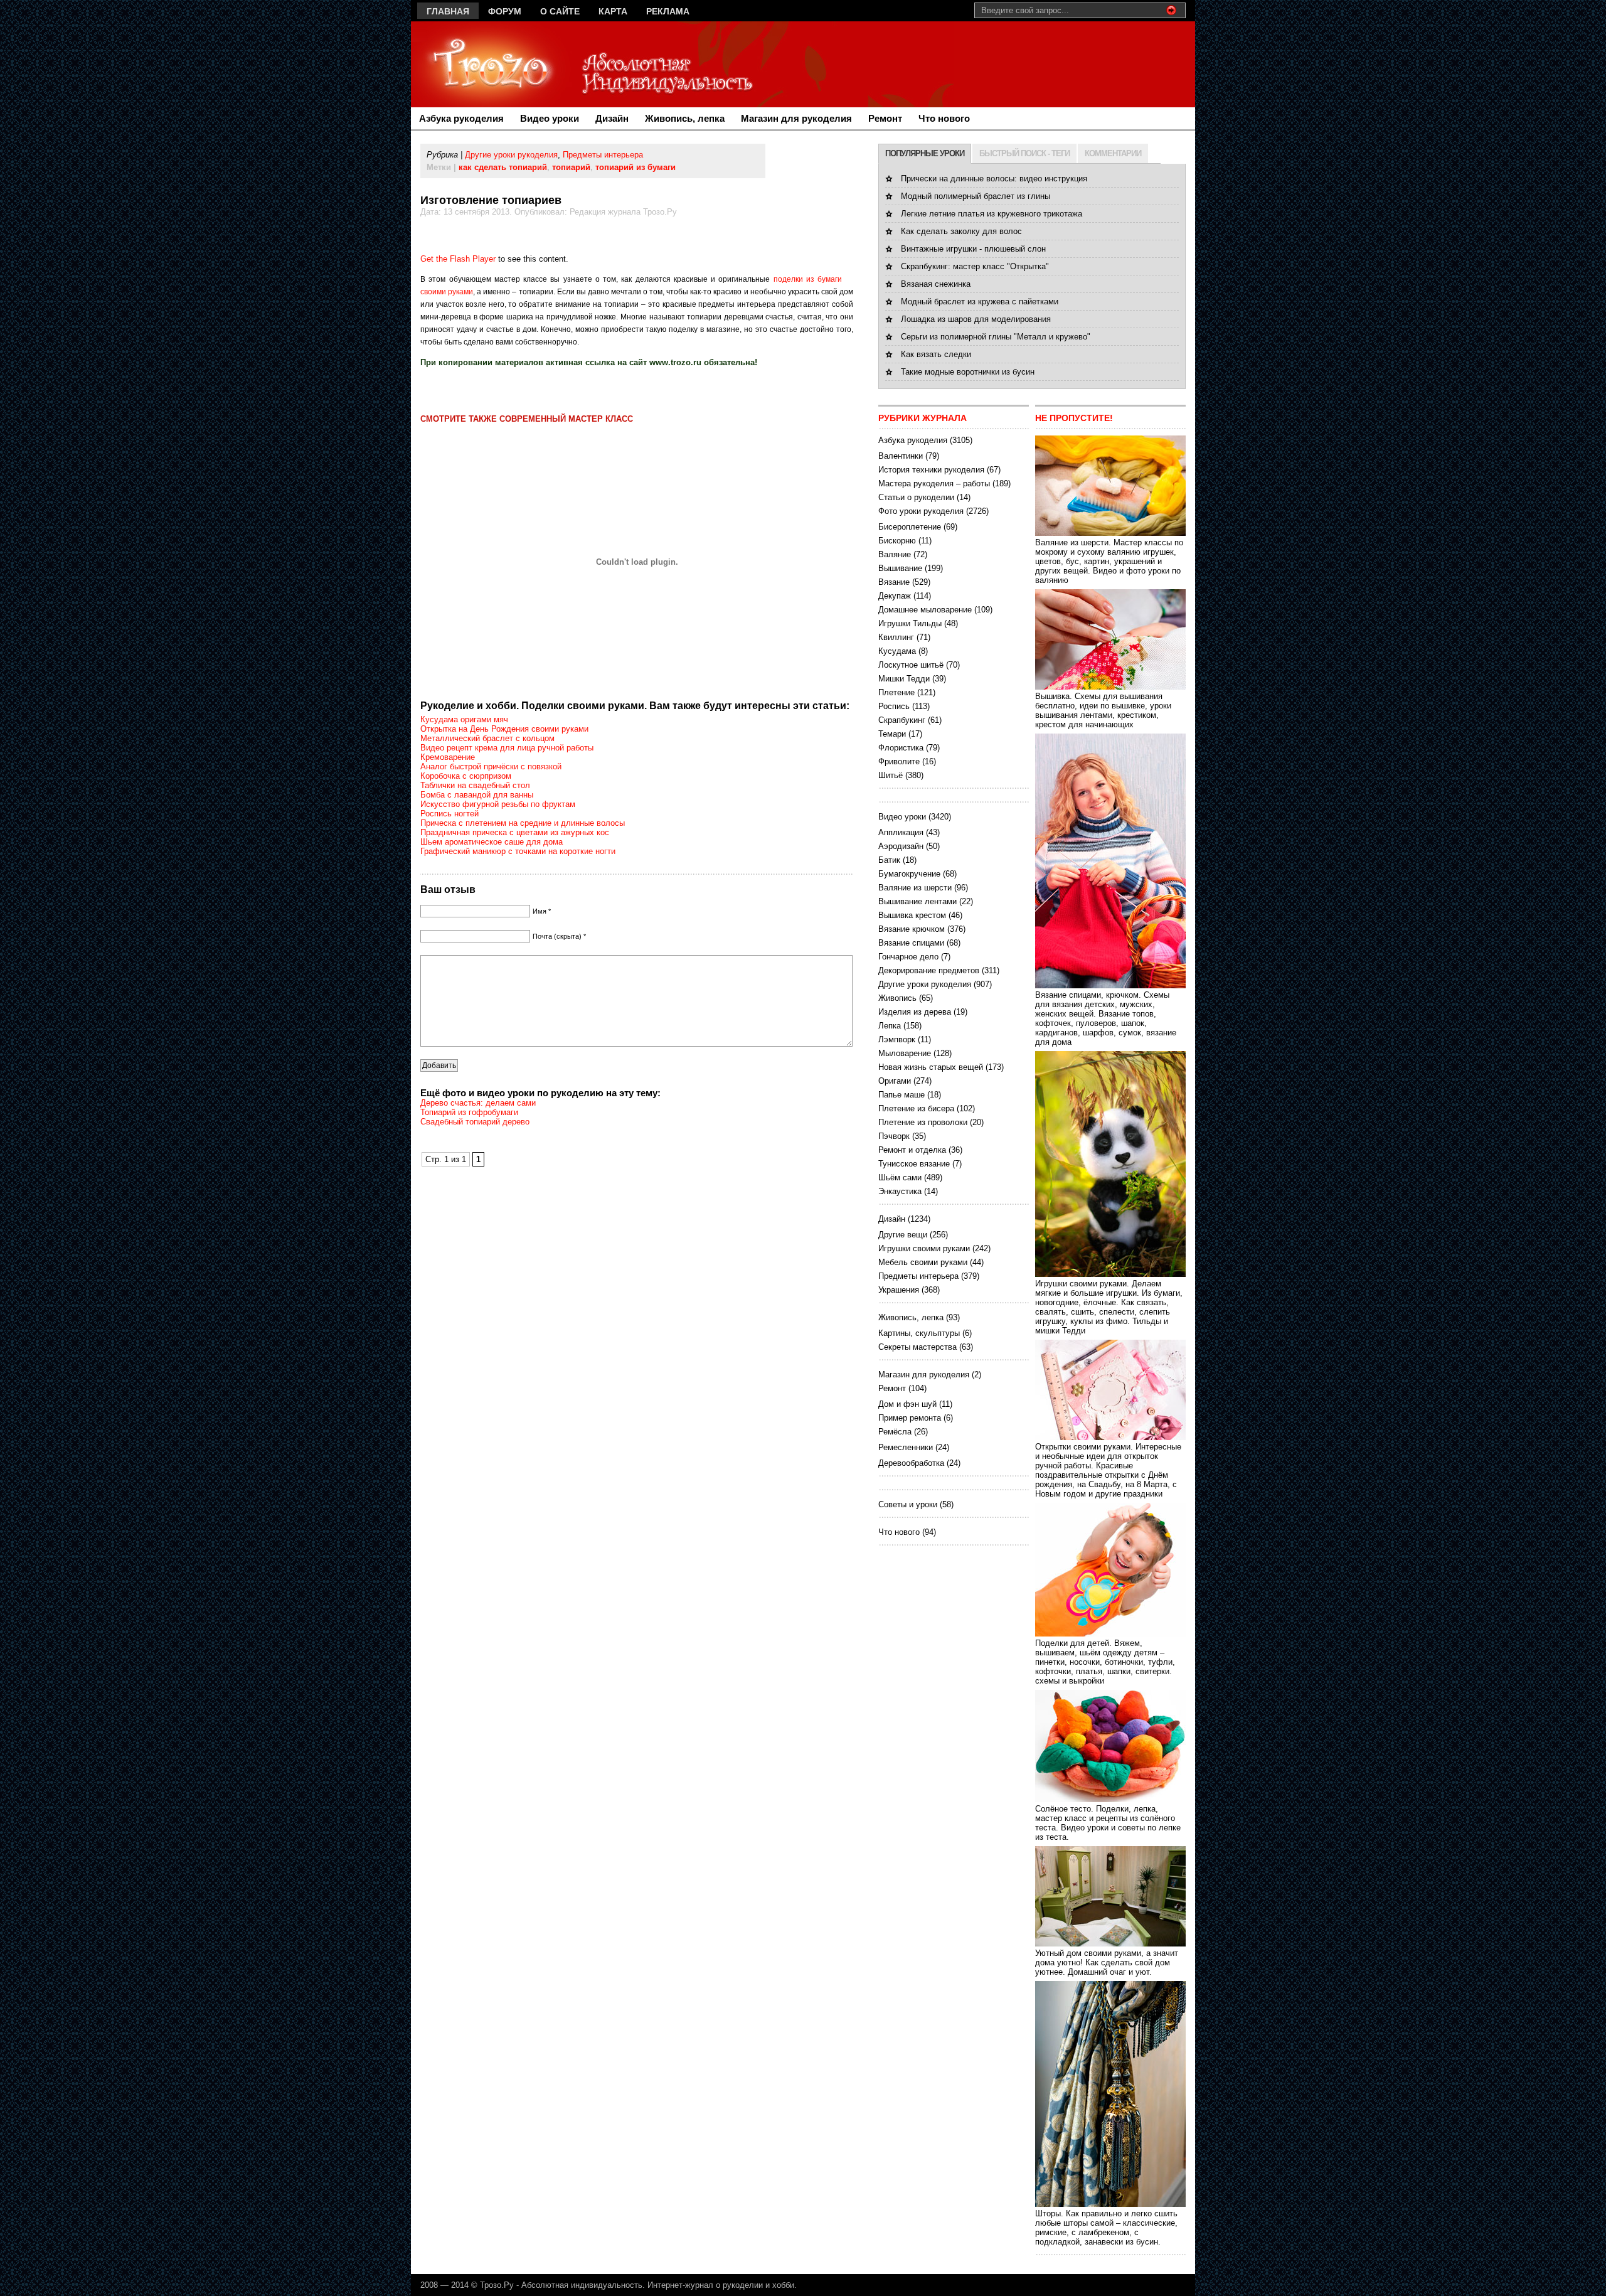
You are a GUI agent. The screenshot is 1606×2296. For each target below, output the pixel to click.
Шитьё (891, 775)
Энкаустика (900, 1191)
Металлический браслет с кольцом (487, 738)
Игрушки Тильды (910, 623)
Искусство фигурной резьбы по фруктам (498, 804)
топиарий (571, 167)
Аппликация (901, 832)
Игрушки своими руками (924, 1248)
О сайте (560, 11)
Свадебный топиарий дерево (475, 1122)
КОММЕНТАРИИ (1113, 153)
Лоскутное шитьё (911, 665)
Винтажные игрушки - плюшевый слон (973, 249)
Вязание (894, 582)
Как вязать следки (936, 354)
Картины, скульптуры (919, 1333)
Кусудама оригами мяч (464, 719)
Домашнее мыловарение (925, 610)
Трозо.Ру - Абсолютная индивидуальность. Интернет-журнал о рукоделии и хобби (637, 2285)
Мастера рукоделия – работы (934, 483)
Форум (505, 11)
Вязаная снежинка (936, 284)
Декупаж (895, 596)
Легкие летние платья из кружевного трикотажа (992, 214)
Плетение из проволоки (923, 1122)
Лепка (890, 1026)
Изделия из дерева (915, 1012)
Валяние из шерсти (915, 888)
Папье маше (901, 1095)
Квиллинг (896, 637)
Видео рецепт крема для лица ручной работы (507, 748)
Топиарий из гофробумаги (469, 1112)
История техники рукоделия (931, 470)
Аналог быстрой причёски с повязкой (491, 766)
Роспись (894, 706)
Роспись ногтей (449, 814)
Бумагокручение (909, 874)
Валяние (895, 554)
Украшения (899, 1290)
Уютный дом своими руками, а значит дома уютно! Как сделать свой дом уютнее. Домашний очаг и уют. (1107, 1962)
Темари (892, 734)
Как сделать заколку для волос (961, 231)
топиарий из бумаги (635, 167)
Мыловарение (905, 1053)
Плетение (896, 692)
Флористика (901, 748)
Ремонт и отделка (912, 1150)
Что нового (944, 118)
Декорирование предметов (929, 970)
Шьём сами (900, 1177)
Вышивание (900, 568)
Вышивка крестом (912, 915)
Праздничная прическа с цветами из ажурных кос (515, 832)
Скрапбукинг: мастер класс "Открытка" (975, 266)
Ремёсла (895, 1432)
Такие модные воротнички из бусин (968, 372)
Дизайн (612, 118)
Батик (889, 860)
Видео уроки (550, 118)
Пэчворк (894, 1136)
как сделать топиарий (503, 167)
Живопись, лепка (685, 118)
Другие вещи (903, 1235)
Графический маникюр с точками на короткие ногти (518, 851)
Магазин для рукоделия (796, 118)
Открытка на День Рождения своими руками (504, 729)
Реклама (668, 11)
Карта (613, 11)
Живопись (897, 998)
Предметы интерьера (603, 155)
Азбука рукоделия (461, 118)
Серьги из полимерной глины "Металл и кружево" (996, 337)
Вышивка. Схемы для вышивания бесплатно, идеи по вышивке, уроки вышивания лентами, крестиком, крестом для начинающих (1103, 710)
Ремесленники (906, 1447)
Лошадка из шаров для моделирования (976, 319)
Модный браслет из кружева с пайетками (980, 302)
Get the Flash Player (458, 259)
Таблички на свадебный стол (475, 785)
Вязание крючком (912, 929)
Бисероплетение (910, 527)
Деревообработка (911, 1463)
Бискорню (897, 541)
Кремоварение (448, 757)
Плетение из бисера (916, 1108)
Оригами (895, 1081)
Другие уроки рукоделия (511, 155)
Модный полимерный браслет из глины (976, 196)
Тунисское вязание (914, 1164)
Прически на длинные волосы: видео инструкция (994, 179)
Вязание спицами (911, 943)
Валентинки (901, 456)
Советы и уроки (908, 1504)
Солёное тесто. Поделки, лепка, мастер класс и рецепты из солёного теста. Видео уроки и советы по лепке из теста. (1108, 1823)
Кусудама (897, 651)
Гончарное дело (908, 957)
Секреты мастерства (917, 1347)
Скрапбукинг (902, 720)
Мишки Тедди (904, 679)
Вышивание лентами (917, 901)
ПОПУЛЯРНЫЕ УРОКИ (925, 153)
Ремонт (885, 118)
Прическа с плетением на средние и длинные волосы (523, 823)
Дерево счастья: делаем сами (478, 1103)
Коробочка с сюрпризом (466, 776)
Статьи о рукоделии (916, 497)
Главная (448, 11)
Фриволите (899, 761)
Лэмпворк (897, 1039)
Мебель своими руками (923, 1262)
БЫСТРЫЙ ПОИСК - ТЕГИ (1024, 153)
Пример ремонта (910, 1418)
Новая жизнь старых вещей (931, 1067)
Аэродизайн (901, 846)
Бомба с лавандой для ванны (477, 795)
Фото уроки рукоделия (921, 511)
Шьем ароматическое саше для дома (492, 842)
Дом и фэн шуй (907, 1404)
